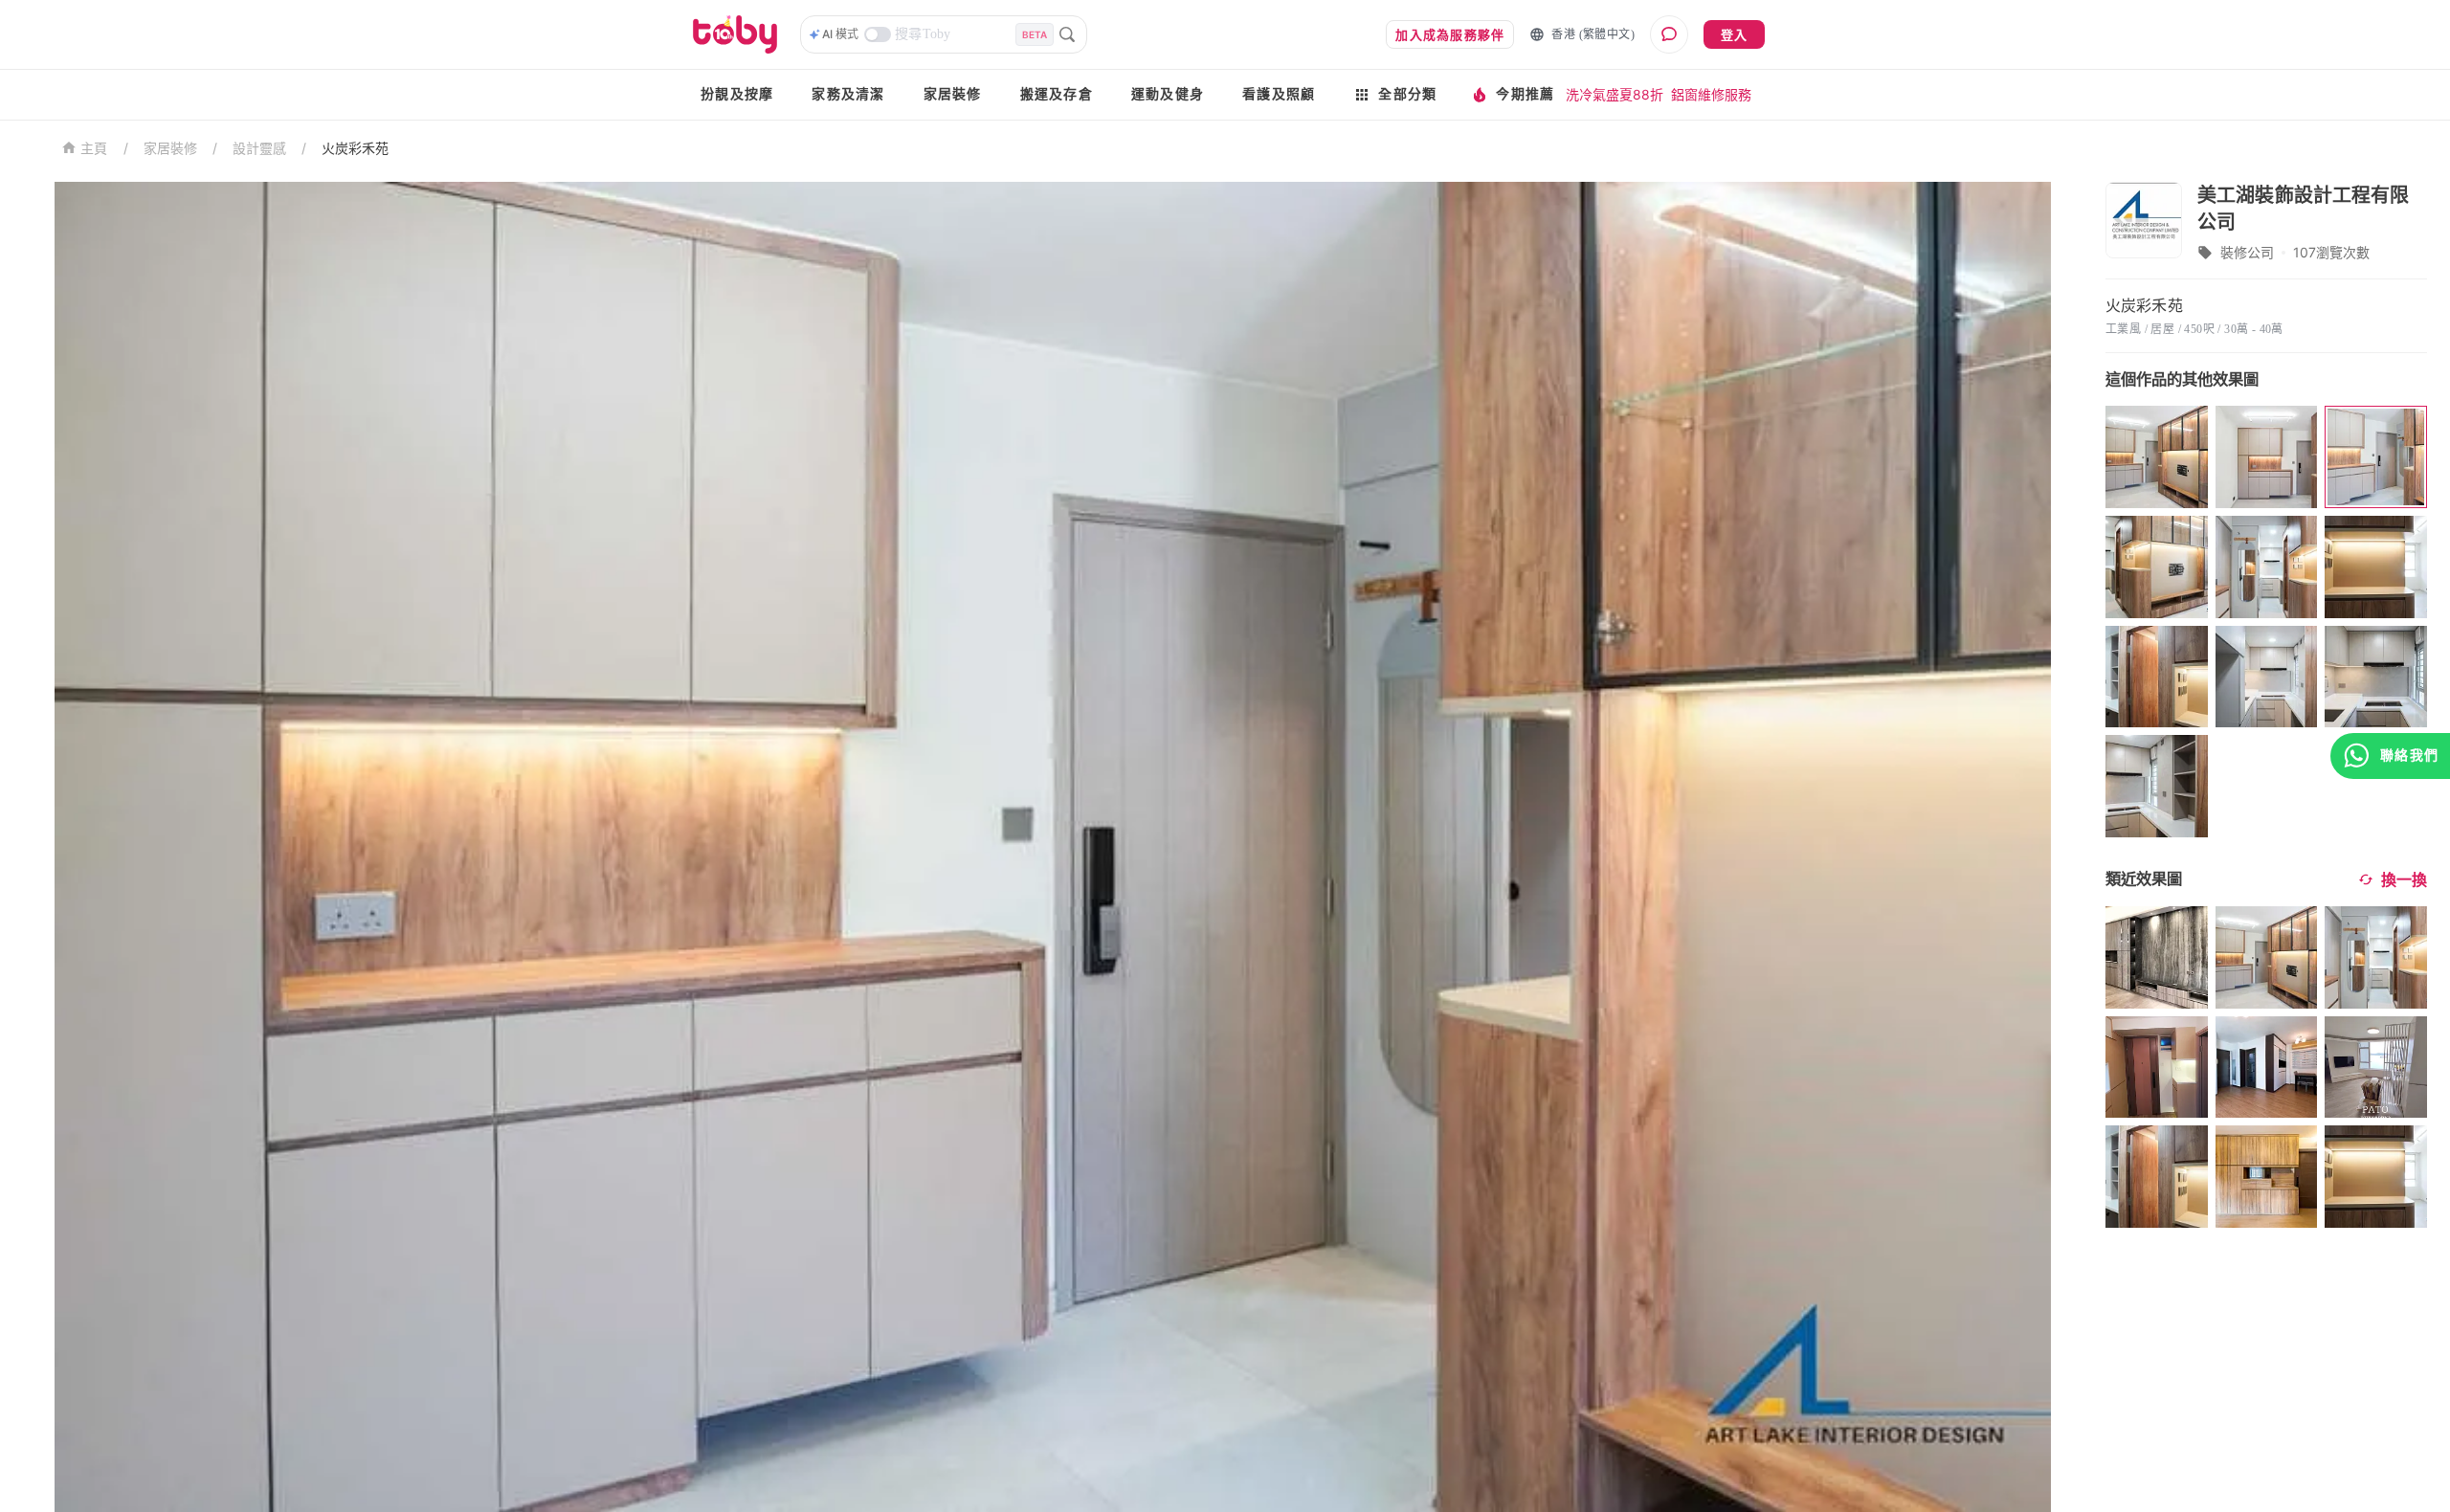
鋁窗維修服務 (1711, 94)
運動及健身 (1168, 94)
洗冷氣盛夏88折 (1615, 94)
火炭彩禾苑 (355, 148)
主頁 (94, 149)
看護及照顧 (1279, 94)
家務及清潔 (848, 94)
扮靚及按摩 (737, 94)
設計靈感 (259, 148)
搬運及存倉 (1057, 94)
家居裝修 (953, 94)
